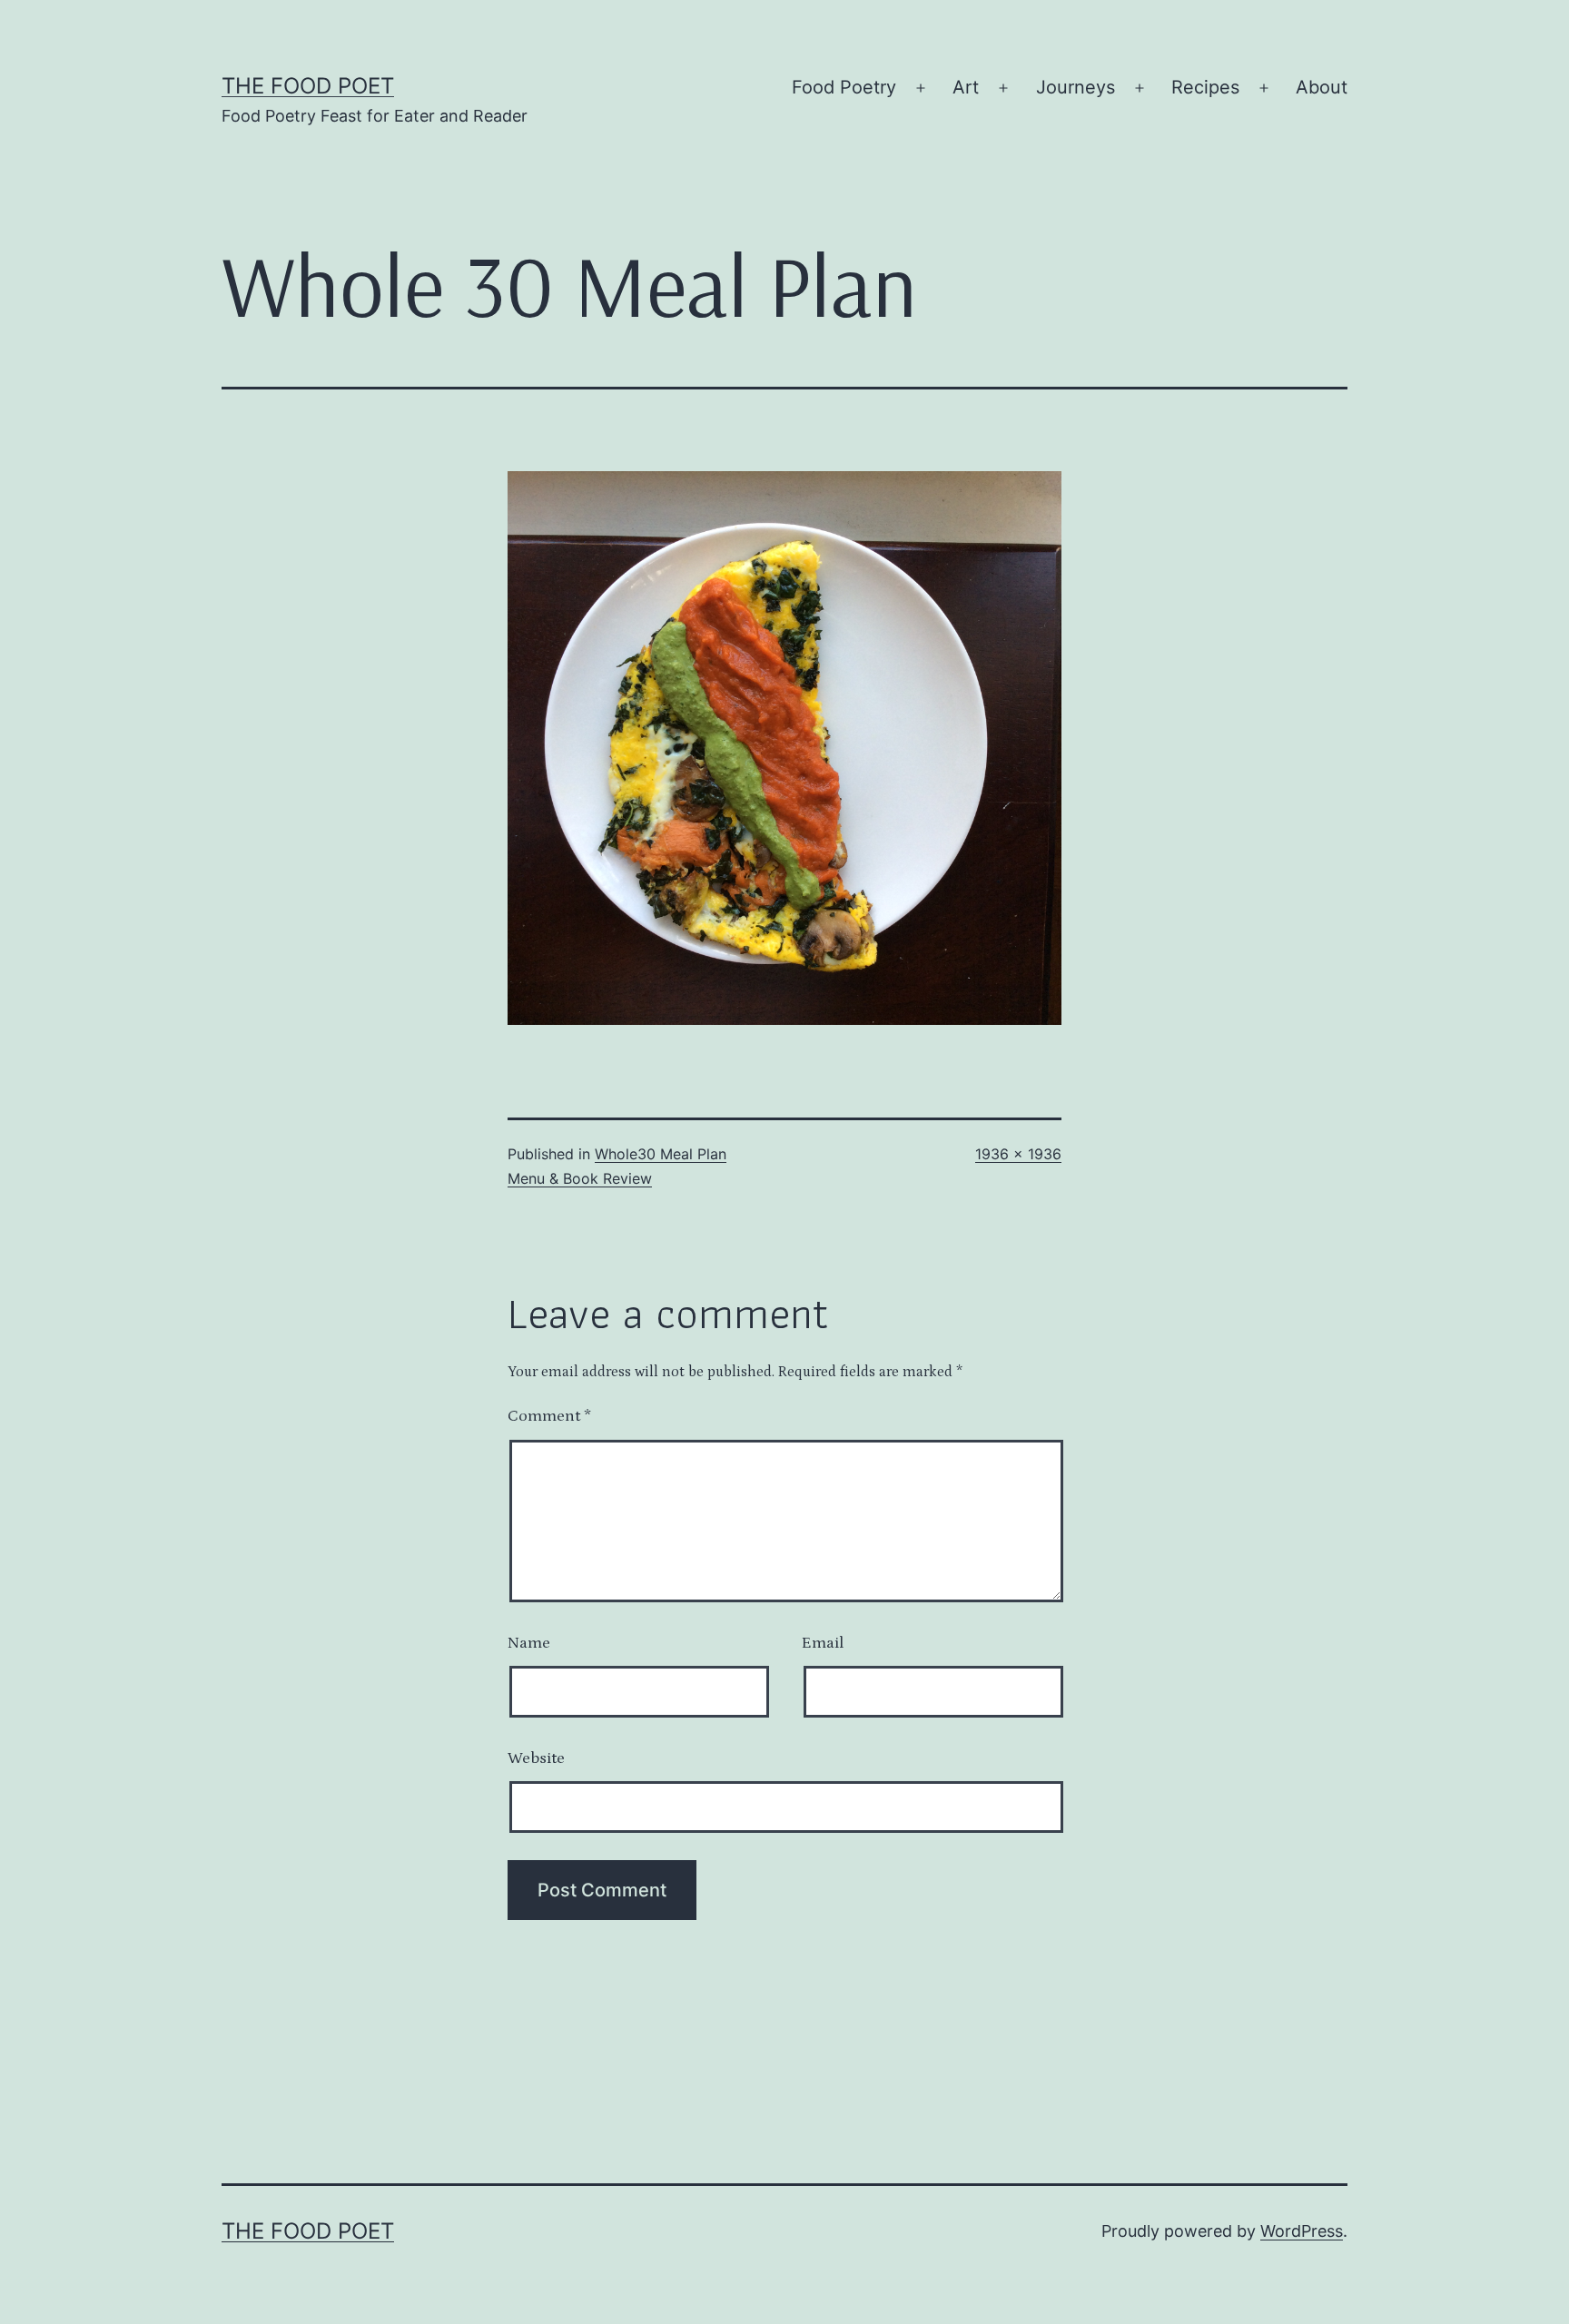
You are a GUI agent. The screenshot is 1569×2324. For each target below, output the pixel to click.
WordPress (1302, 2231)
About (1322, 87)
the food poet (308, 86)
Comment (549, 1416)
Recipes (1205, 87)
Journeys (1076, 87)
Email (823, 1643)
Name (529, 1643)
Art (966, 87)
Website (536, 1758)
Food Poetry (844, 87)
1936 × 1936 (1018, 1154)
